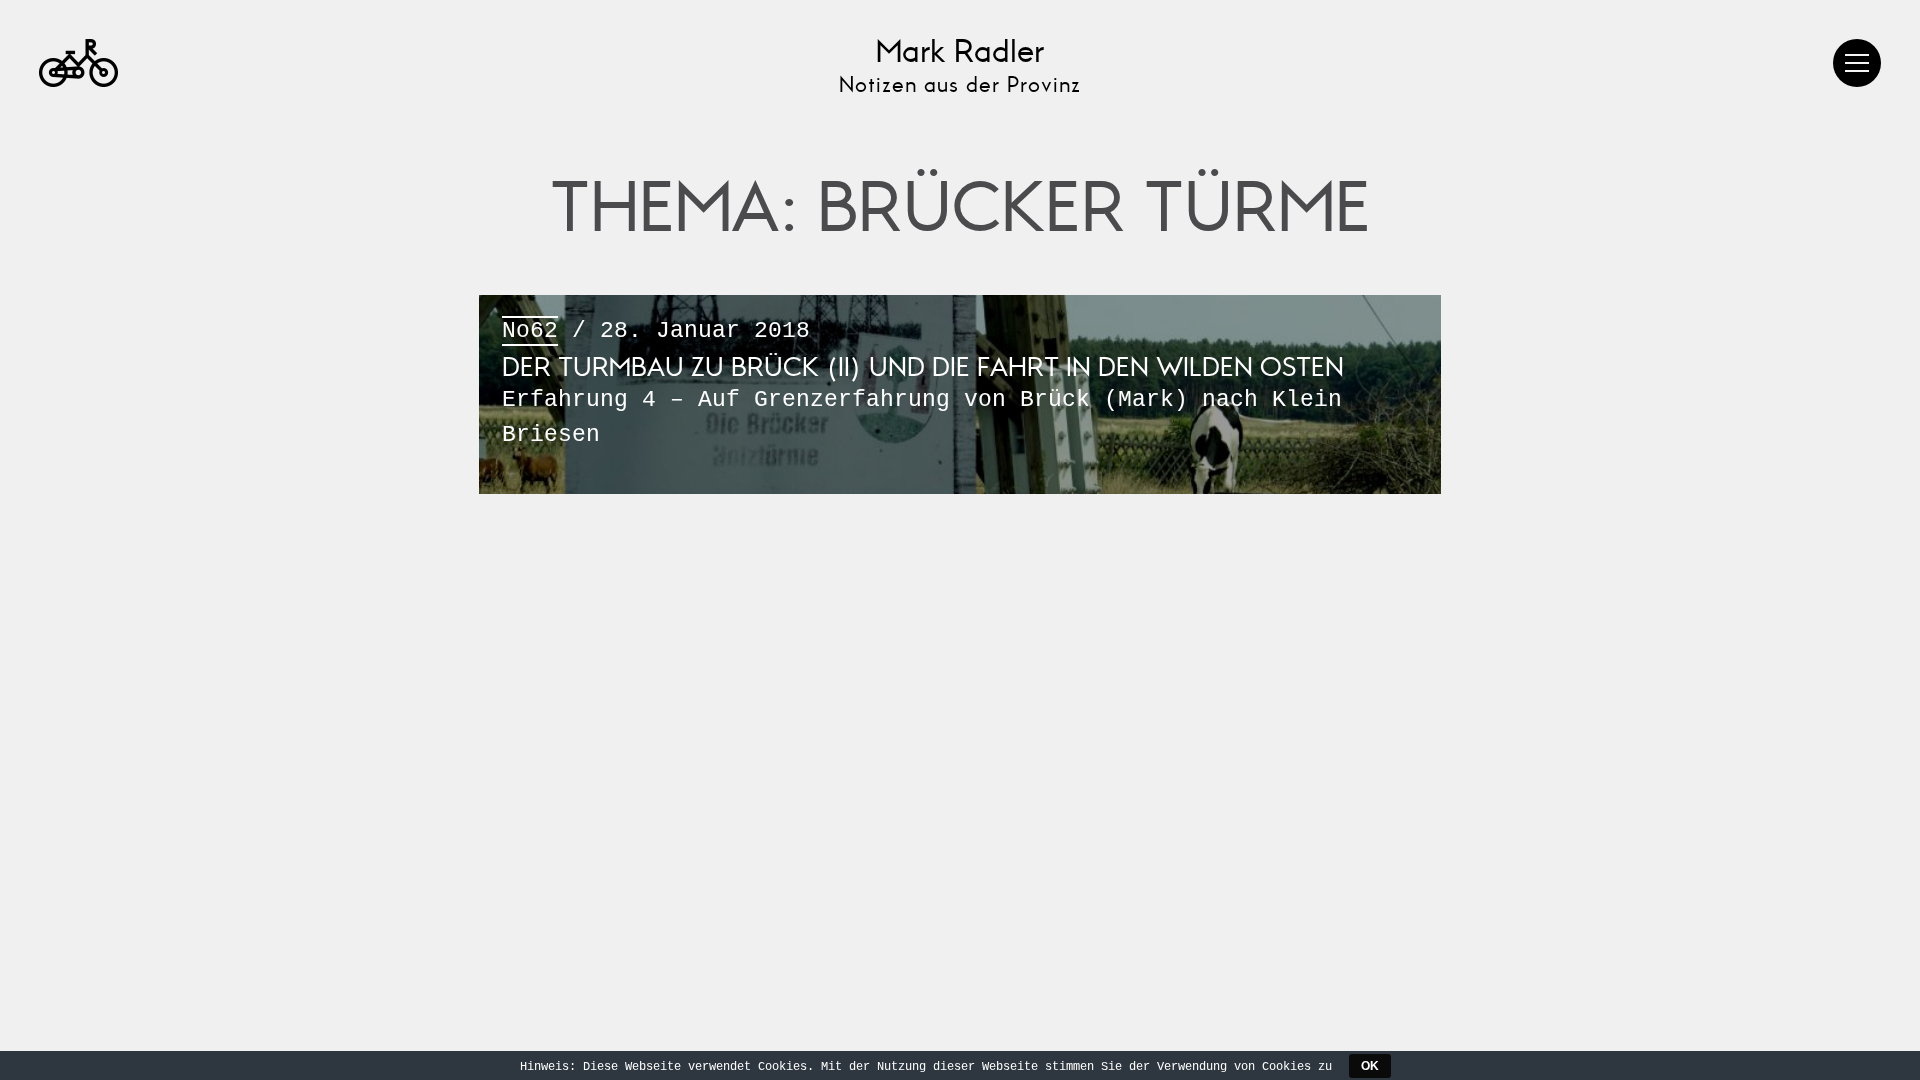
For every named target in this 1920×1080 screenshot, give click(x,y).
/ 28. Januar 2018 (923, 383)
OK (1370, 1066)
